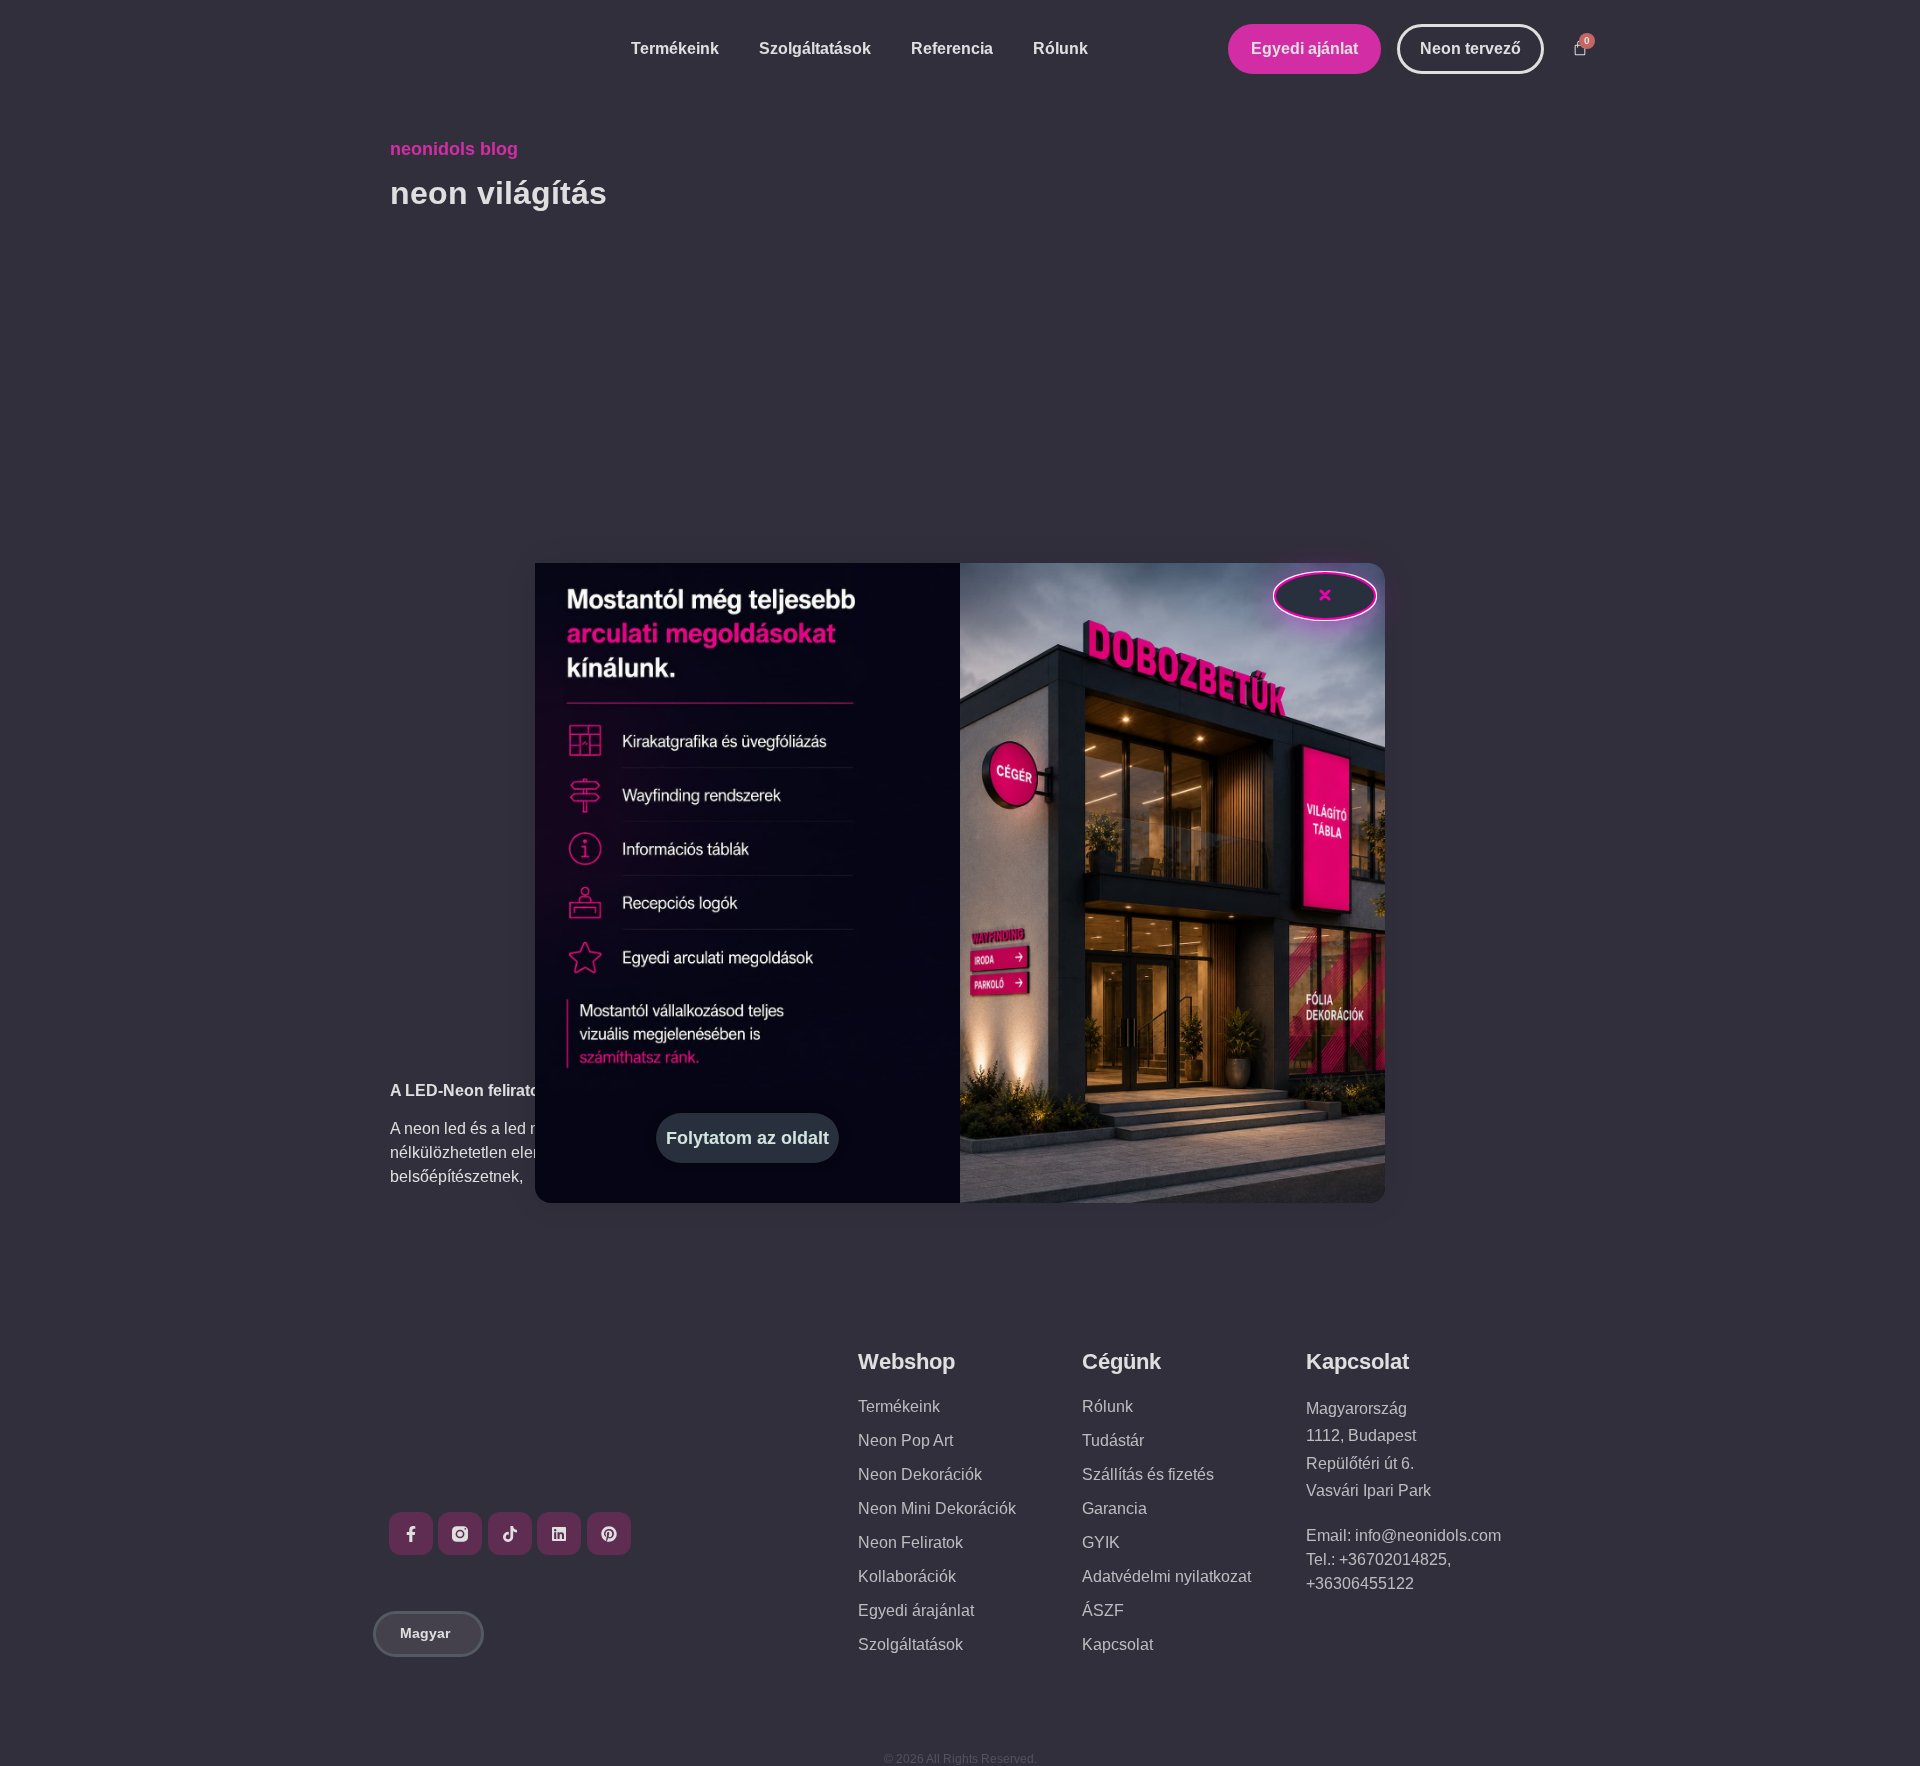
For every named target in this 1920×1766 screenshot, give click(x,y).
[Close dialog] (1325, 596)
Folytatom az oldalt (747, 1138)
